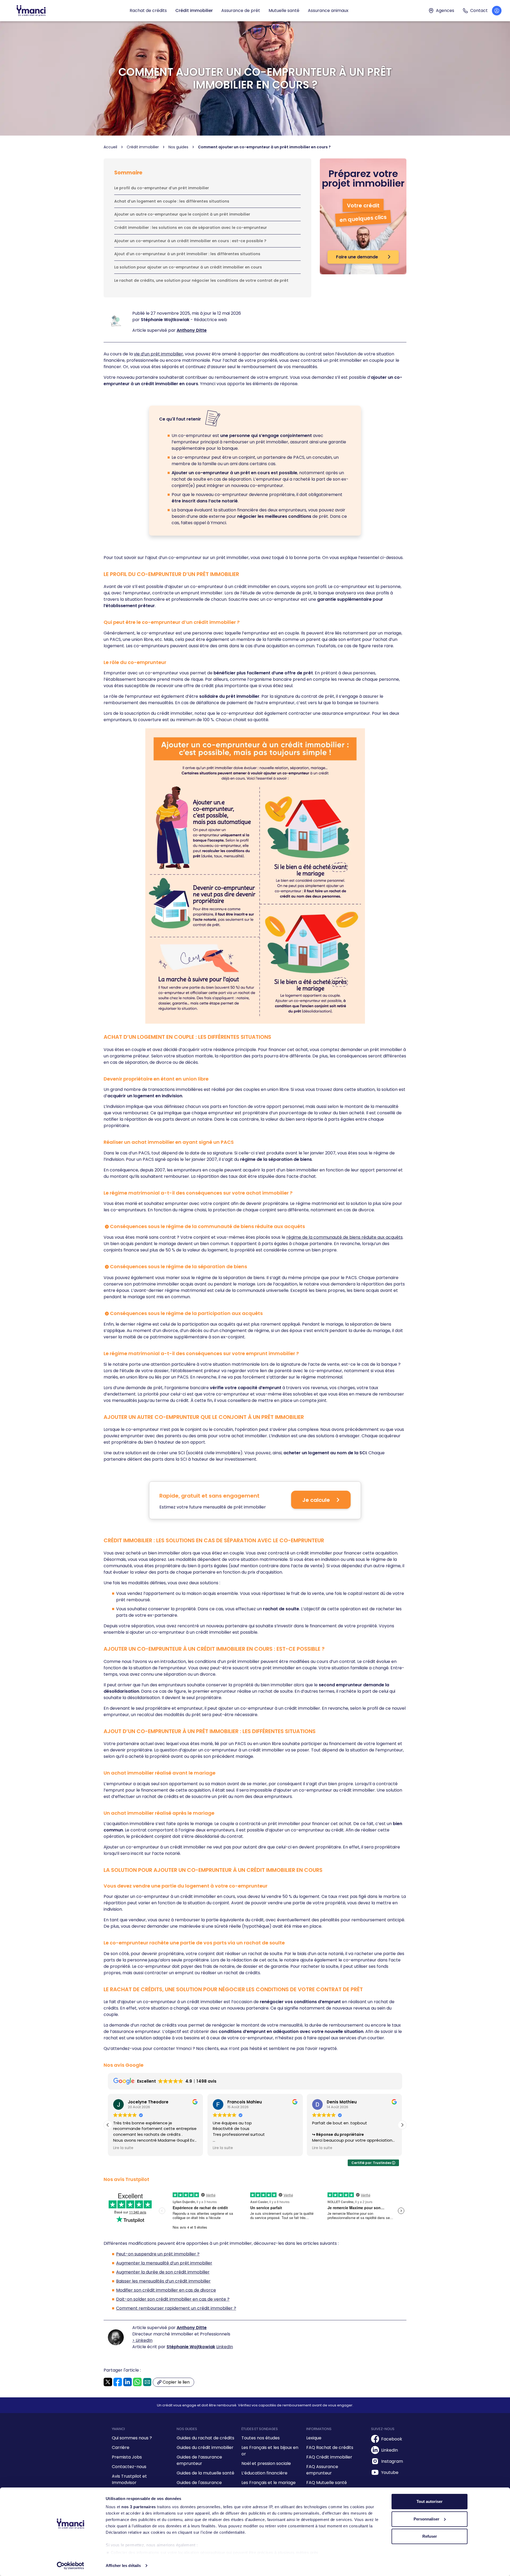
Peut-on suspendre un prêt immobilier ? (158, 2254)
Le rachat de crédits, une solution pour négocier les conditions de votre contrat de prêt (201, 280)
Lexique (314, 2438)
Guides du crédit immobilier (205, 2447)
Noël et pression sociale (266, 2463)
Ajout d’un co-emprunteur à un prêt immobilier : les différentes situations (187, 254)
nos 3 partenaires (139, 2507)
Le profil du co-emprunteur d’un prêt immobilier (162, 188)
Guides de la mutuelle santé (205, 2473)
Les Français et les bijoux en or (270, 2451)
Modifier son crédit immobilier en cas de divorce (166, 2290)
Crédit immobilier (194, 10)
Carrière (121, 2447)
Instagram (392, 2461)
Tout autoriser (430, 2501)
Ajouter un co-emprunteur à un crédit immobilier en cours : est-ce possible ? (190, 241)
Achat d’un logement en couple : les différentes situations (172, 201)
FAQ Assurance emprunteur (322, 2470)
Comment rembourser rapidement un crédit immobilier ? (176, 2308)
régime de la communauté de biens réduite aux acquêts (345, 1237)
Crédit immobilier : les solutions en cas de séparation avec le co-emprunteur (191, 228)
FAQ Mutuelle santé (327, 2483)
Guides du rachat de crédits (205, 2438)
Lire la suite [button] (123, 2148)
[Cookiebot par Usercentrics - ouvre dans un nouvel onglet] (71, 2566)
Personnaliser (426, 2519)
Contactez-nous (129, 2467)
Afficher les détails (123, 2566)
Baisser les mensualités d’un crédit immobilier (163, 2281)
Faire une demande (358, 257)
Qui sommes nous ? (132, 2438)
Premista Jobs (127, 2457)
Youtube (390, 2472)
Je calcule (316, 1500)
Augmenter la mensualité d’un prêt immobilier (164, 2263)
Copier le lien (176, 2383)
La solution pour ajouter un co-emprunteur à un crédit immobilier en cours (188, 267)
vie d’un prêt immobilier (158, 354)
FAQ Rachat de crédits (330, 2447)
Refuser (430, 2536)
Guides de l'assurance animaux (199, 2486)
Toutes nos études (261, 2438)
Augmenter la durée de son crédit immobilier (163, 2272)
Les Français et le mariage (269, 2483)
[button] (402, 2125)
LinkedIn (225, 2347)
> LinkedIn (142, 2340)
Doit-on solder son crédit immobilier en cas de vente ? (173, 2299)
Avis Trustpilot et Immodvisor (129, 2479)
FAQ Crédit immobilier (329, 2457)
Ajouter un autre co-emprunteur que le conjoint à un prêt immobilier (182, 214)
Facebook (392, 2439)
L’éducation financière (264, 2473)
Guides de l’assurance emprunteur (199, 2460)
